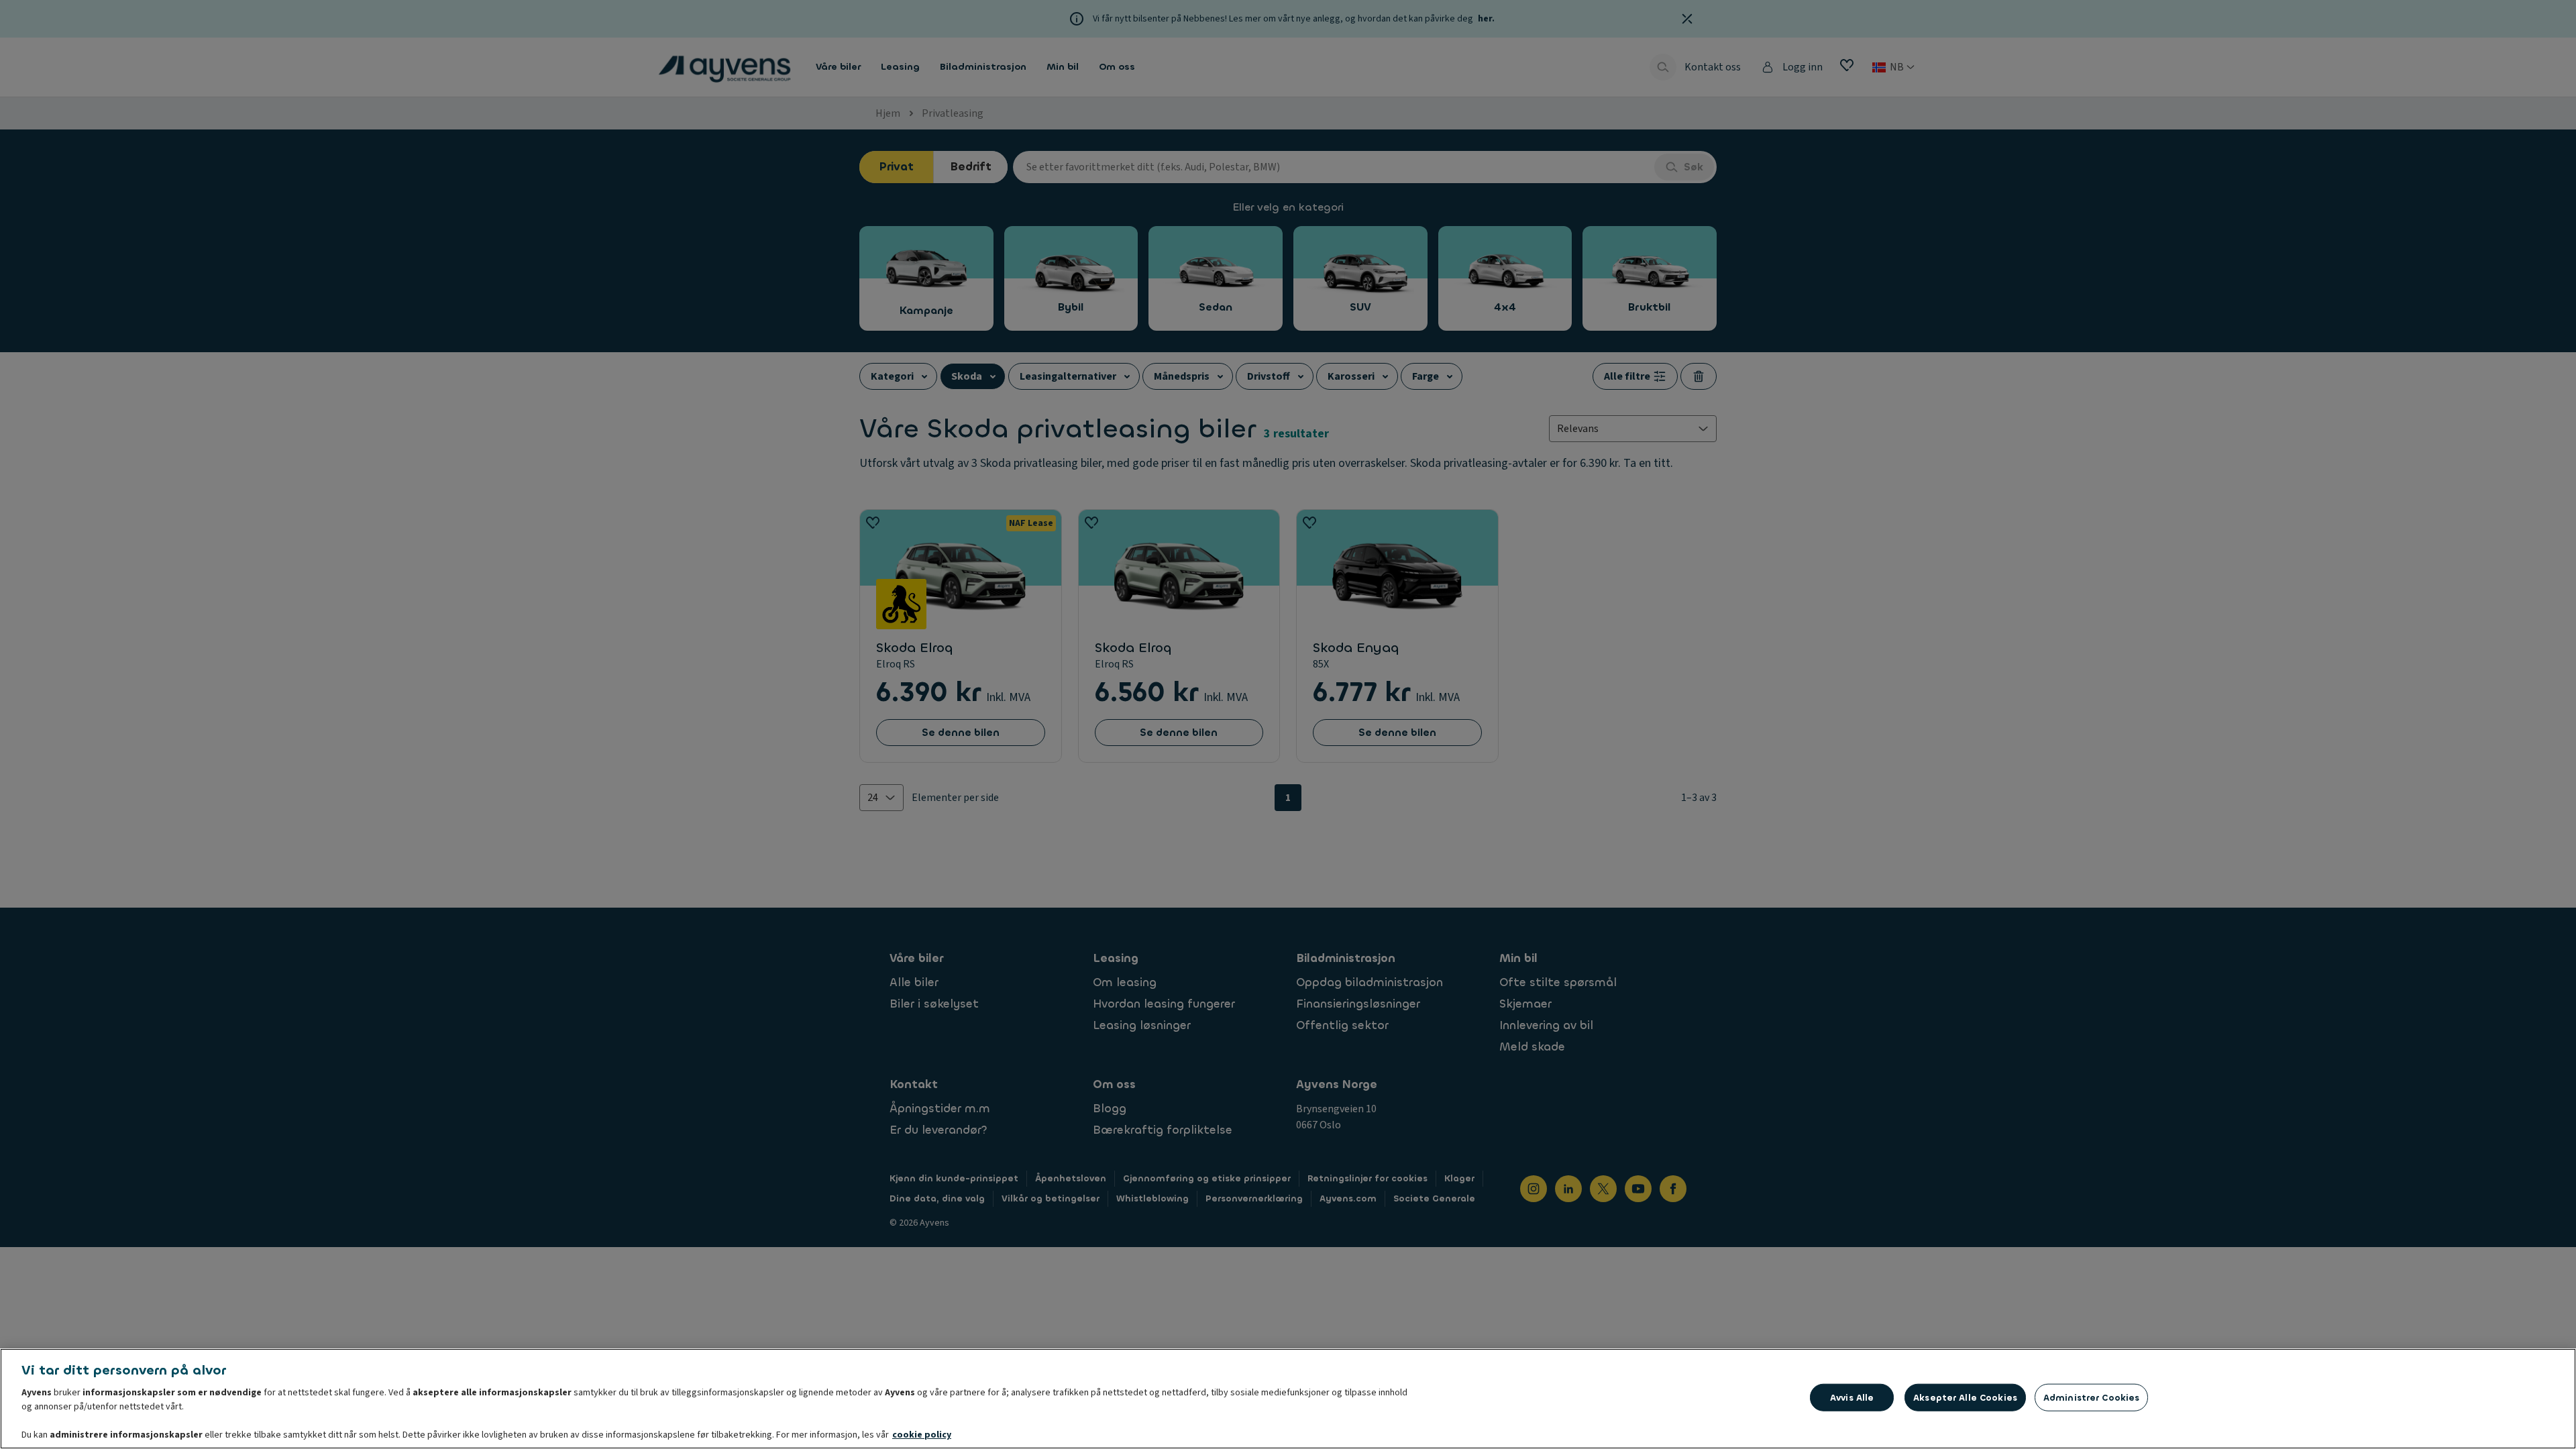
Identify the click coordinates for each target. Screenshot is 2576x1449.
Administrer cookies (2091, 1398)
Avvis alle (1852, 1398)
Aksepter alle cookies (1965, 1398)
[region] (1288, 1399)
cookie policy (922, 1435)
